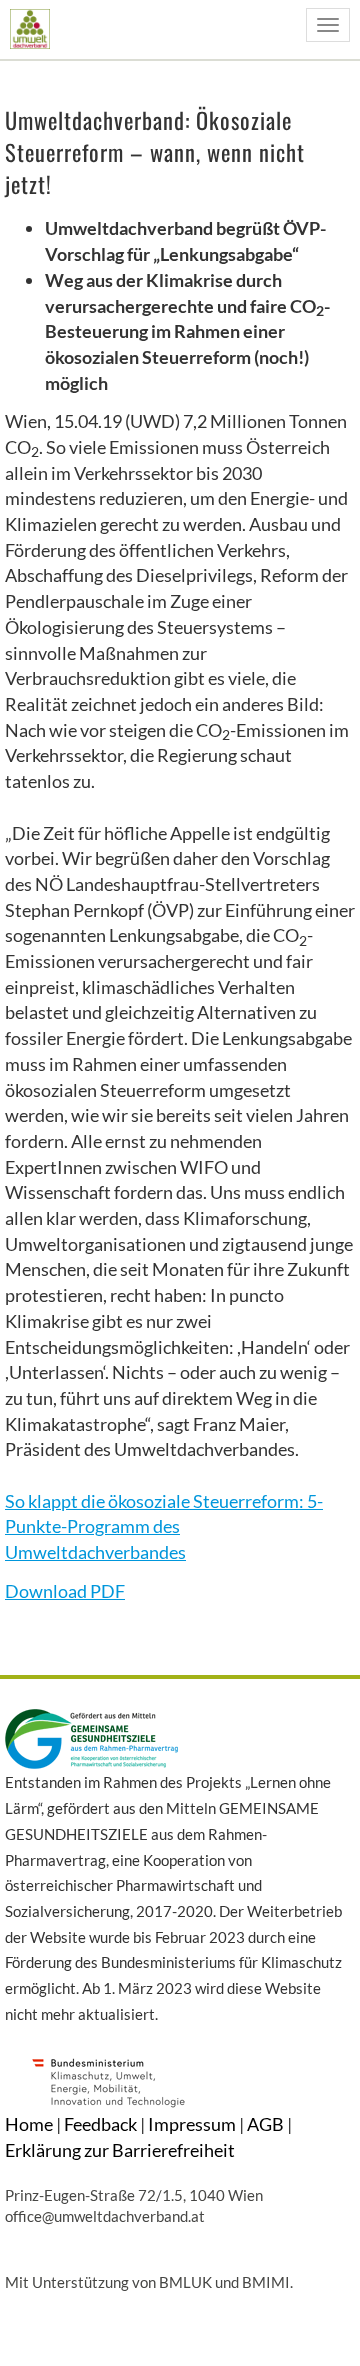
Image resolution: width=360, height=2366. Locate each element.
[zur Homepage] (29, 28)
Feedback (100, 2124)
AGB (265, 2124)
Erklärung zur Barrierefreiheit (120, 2150)
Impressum (192, 2124)
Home (29, 2124)
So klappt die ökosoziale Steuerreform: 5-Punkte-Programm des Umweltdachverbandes (164, 1526)
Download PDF (65, 1591)
